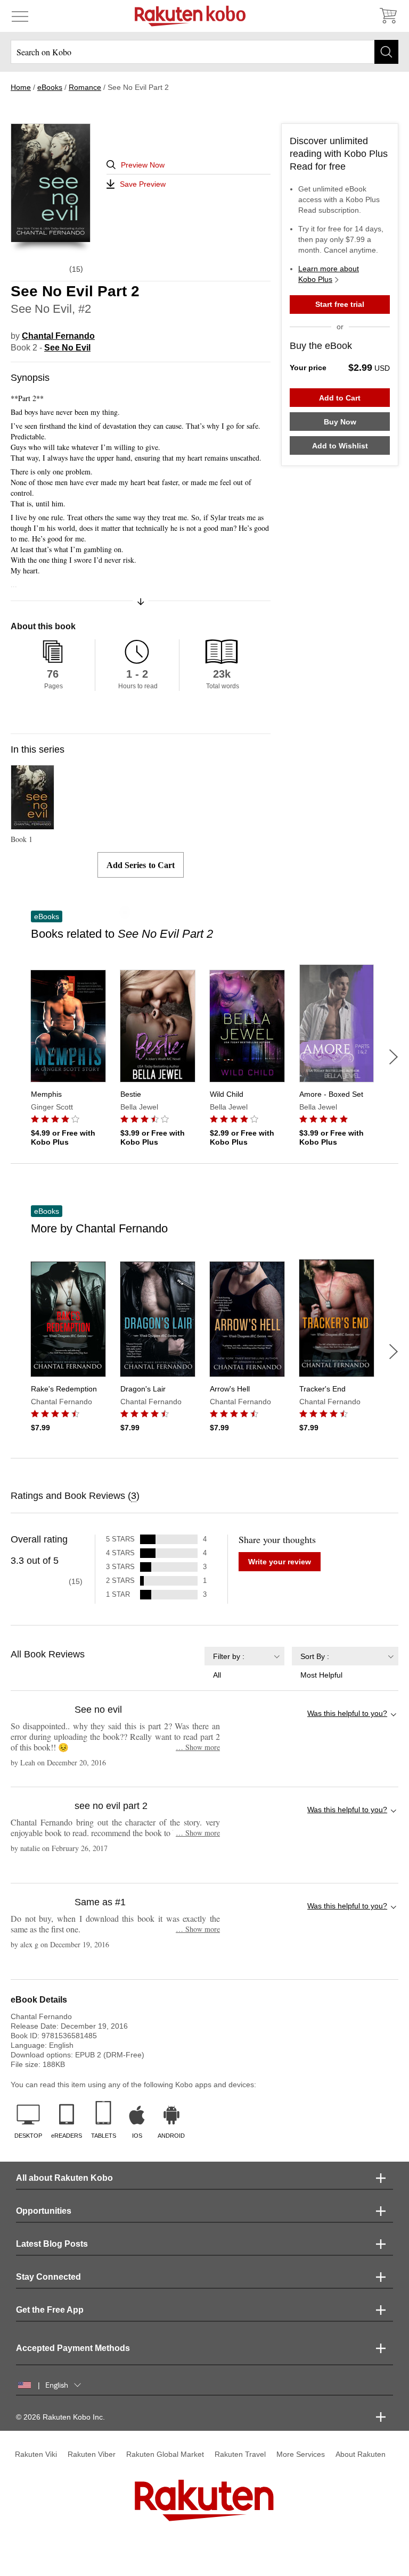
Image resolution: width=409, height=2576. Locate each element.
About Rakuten (361, 2454)
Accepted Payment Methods (73, 2348)
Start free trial (340, 304)
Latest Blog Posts (52, 2244)
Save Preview (143, 184)
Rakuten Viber (92, 2454)
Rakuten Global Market (165, 2454)
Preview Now (143, 165)
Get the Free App (50, 2310)
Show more (198, 1747)
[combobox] (244, 1663)
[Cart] (388, 16)
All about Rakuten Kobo (64, 2178)
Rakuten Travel (240, 2454)
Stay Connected (48, 2277)
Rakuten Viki (36, 2454)
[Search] (386, 52)
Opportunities (44, 2211)
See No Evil (67, 348)
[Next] (394, 1057)
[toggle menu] (20, 16)
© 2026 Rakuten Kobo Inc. (60, 2417)
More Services (301, 2454)
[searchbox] (204, 52)
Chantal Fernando (58, 336)
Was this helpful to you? (347, 1713)
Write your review (280, 1562)
